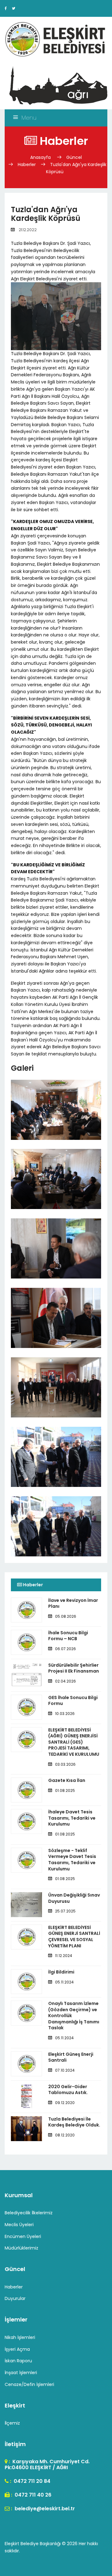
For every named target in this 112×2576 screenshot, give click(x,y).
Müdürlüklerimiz (21, 2248)
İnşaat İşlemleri (21, 2373)
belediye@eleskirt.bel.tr (44, 2509)
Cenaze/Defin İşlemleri (29, 2384)
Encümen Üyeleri (23, 2236)
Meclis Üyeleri (19, 2225)
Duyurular (15, 2298)
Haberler (27, 164)
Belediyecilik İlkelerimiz (29, 2213)
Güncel (74, 157)
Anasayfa (41, 157)
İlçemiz (12, 2423)
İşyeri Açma (17, 2349)
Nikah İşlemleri (20, 2337)
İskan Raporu (18, 2361)
